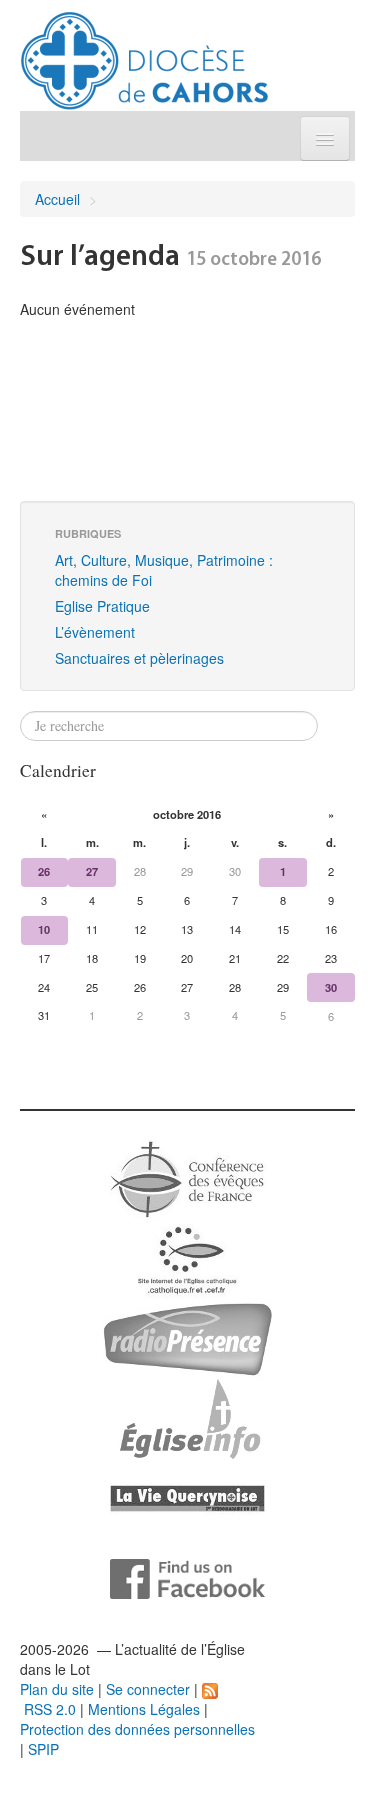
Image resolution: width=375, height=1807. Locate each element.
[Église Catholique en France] (188, 1177)
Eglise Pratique (102, 606)
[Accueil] (144, 53)
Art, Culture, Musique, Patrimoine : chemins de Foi (164, 570)
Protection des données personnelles (137, 1729)
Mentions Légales (144, 1709)
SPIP (43, 1749)
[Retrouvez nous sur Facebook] (187, 1577)
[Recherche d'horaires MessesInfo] (188, 1417)
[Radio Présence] (187, 1337)
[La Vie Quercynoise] (187, 1497)
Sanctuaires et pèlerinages (139, 658)
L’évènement (95, 632)
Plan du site (57, 1689)
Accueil (57, 199)
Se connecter (148, 1689)
